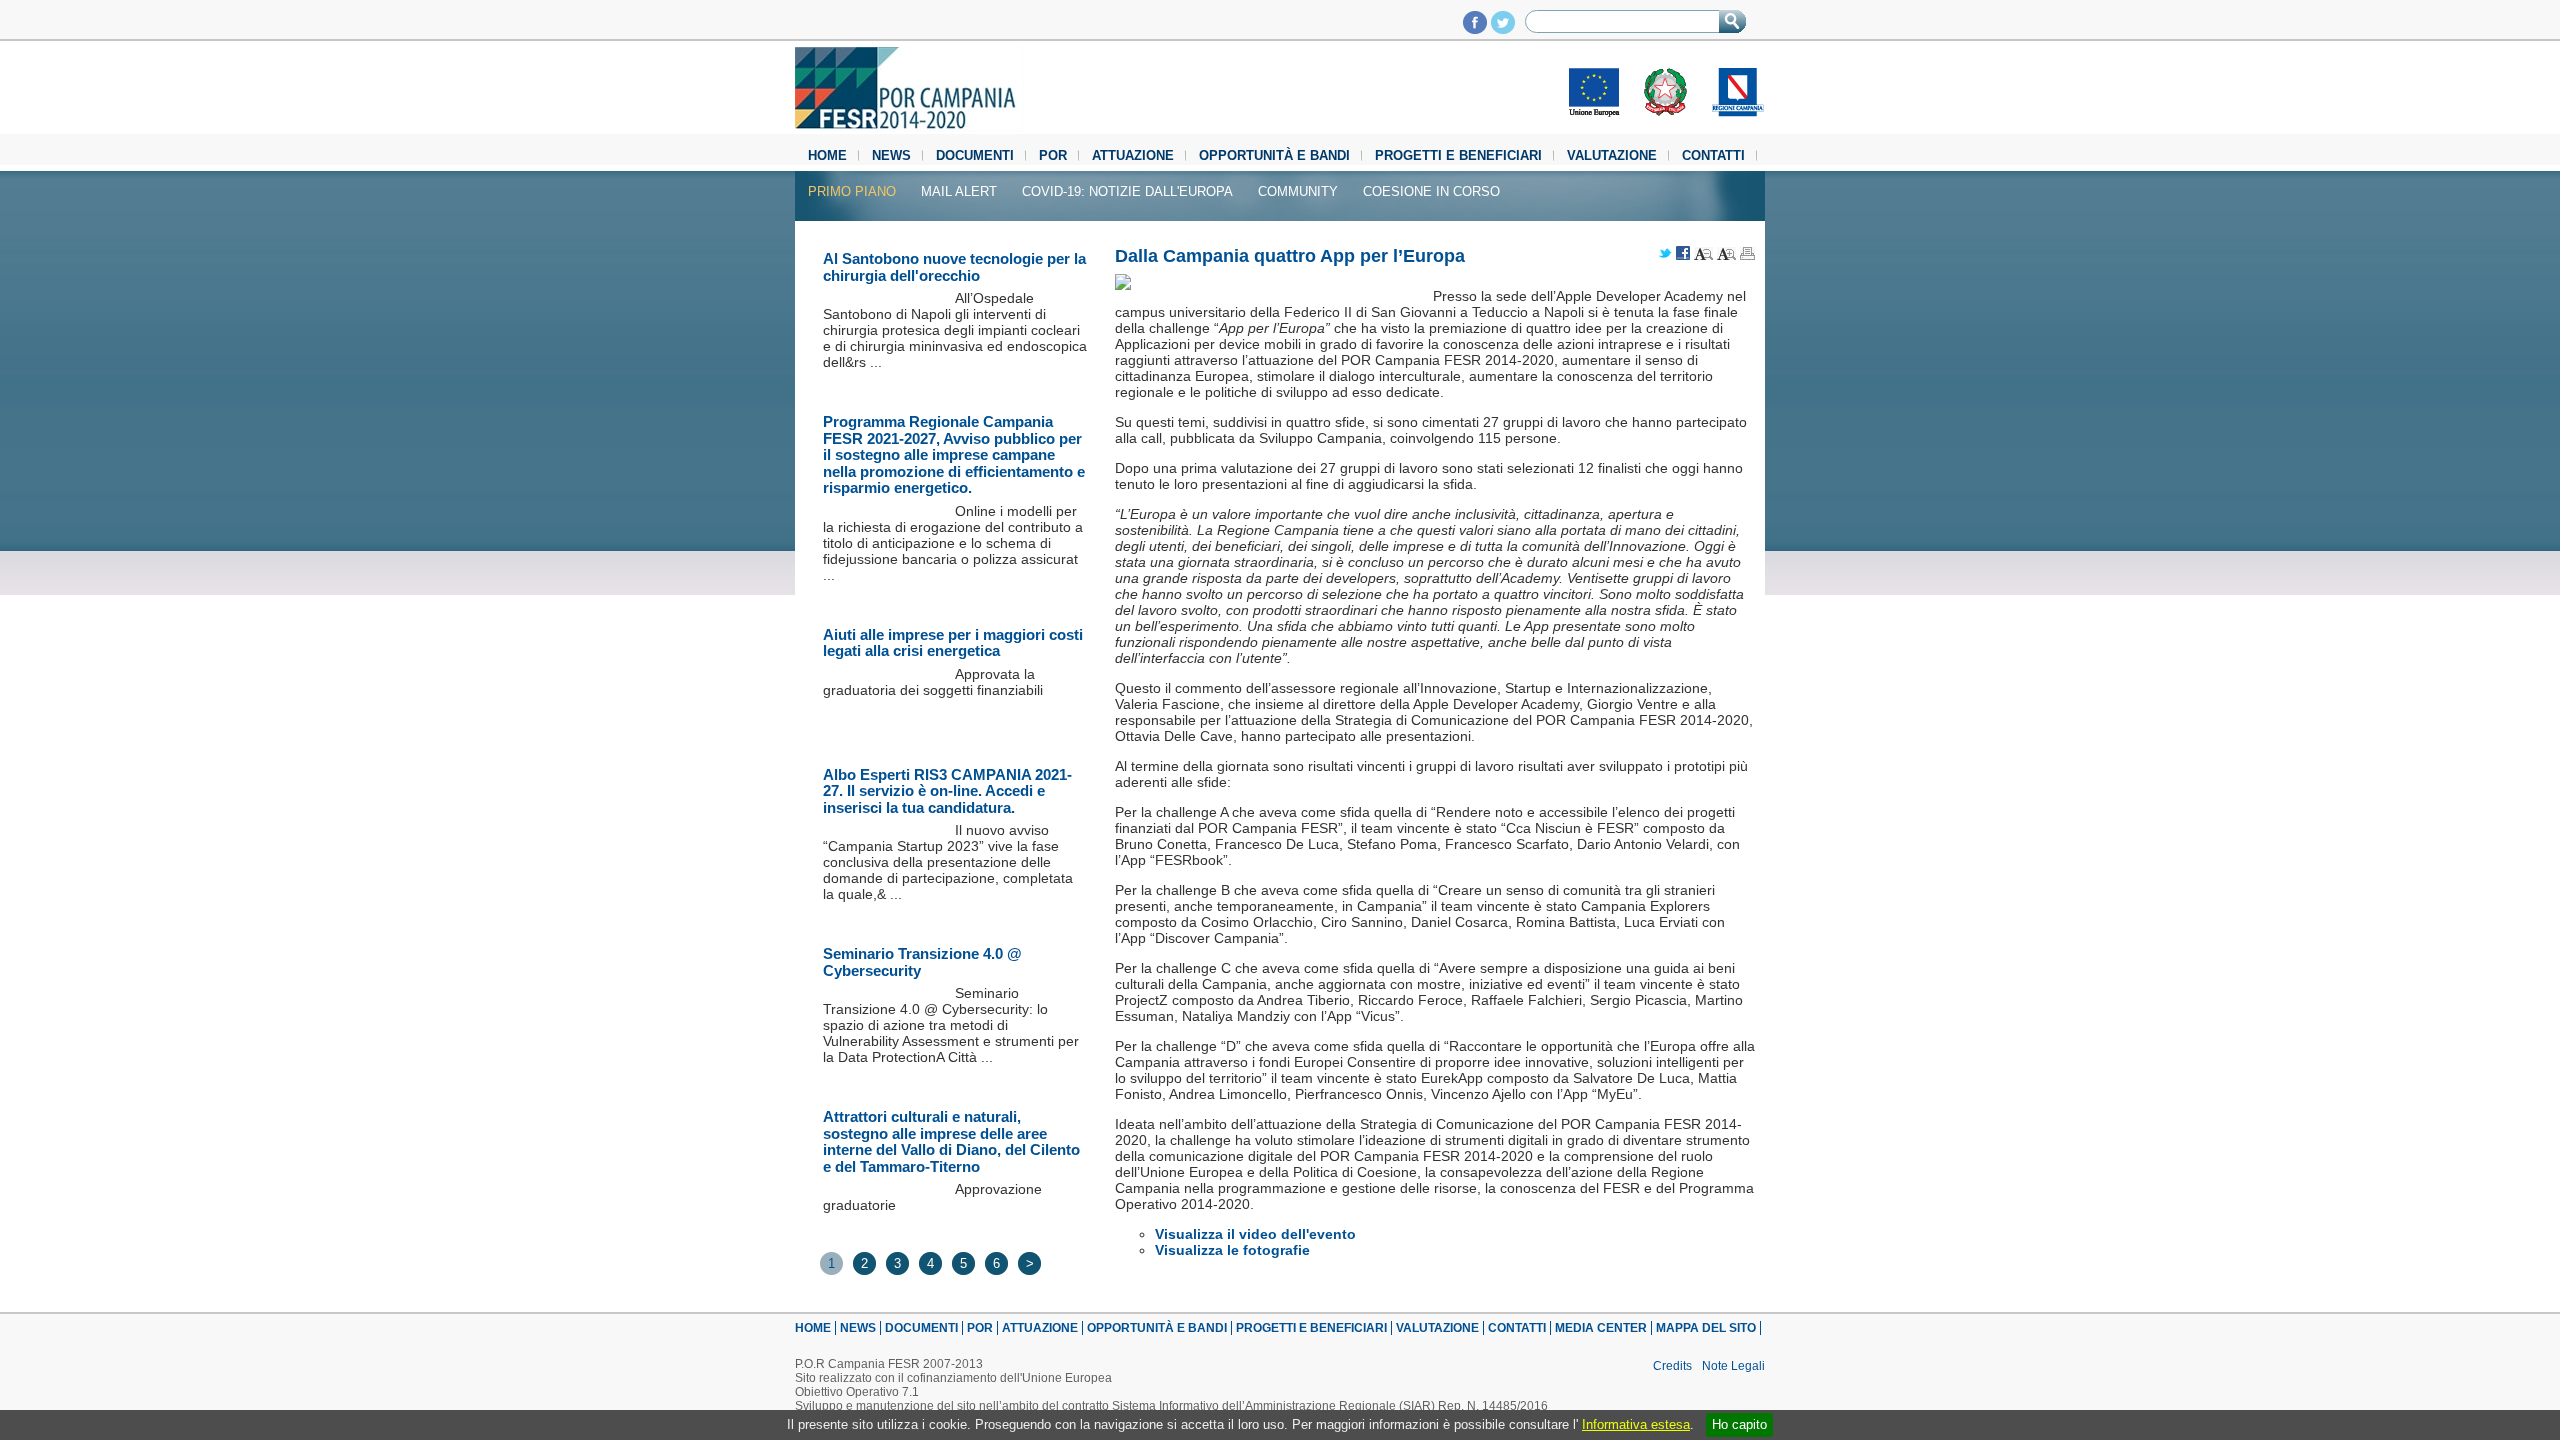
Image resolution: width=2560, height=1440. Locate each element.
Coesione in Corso (1431, 191)
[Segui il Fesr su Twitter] (1503, 28)
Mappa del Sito (1706, 1328)
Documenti (975, 155)
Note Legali (1733, 1366)
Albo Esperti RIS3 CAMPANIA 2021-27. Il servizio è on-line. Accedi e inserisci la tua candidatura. (947, 791)
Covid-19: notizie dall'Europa (1127, 191)
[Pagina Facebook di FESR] (1475, 28)
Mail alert (959, 191)
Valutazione (1612, 155)
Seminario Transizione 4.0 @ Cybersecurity (922, 962)
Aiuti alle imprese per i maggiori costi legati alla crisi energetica (953, 643)
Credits (1672, 1366)
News (891, 155)
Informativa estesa (1636, 1424)
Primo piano (852, 191)
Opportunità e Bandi (1274, 155)
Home (827, 155)
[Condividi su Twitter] (1665, 254)
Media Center (1601, 1328)
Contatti (1713, 155)
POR (1053, 155)
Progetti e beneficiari (1458, 155)
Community (1298, 191)
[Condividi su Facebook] (1683, 254)
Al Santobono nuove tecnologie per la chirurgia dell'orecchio (954, 267)
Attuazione (1133, 155)
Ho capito (1739, 1424)
